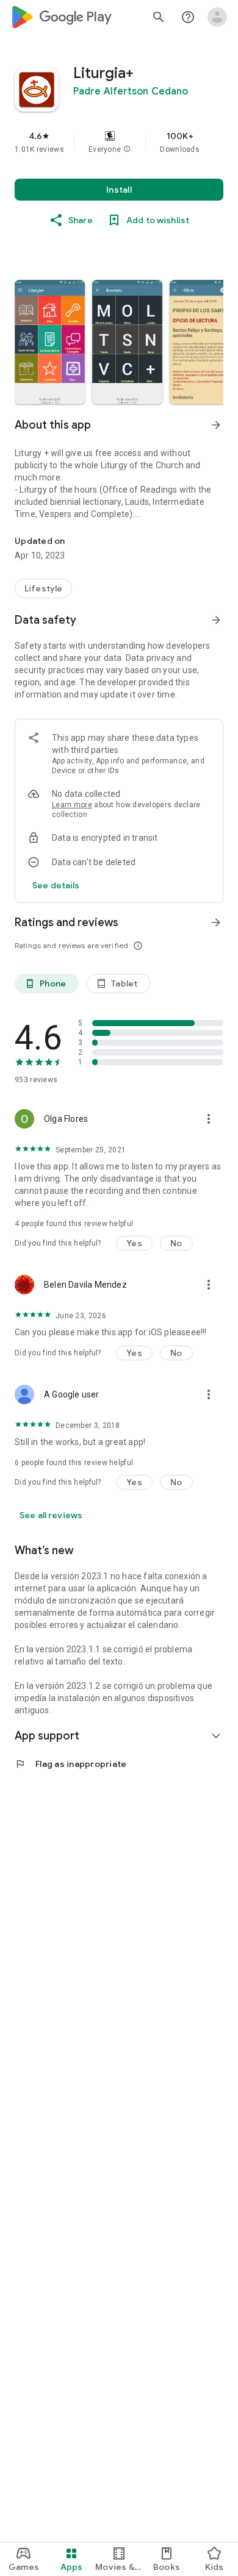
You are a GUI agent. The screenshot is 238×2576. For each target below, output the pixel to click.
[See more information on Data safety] (216, 620)
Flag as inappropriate (70, 1764)
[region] (119, 142)
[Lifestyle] (43, 588)
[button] (127, 149)
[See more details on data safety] (56, 885)
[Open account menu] (217, 17)
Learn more (72, 805)
